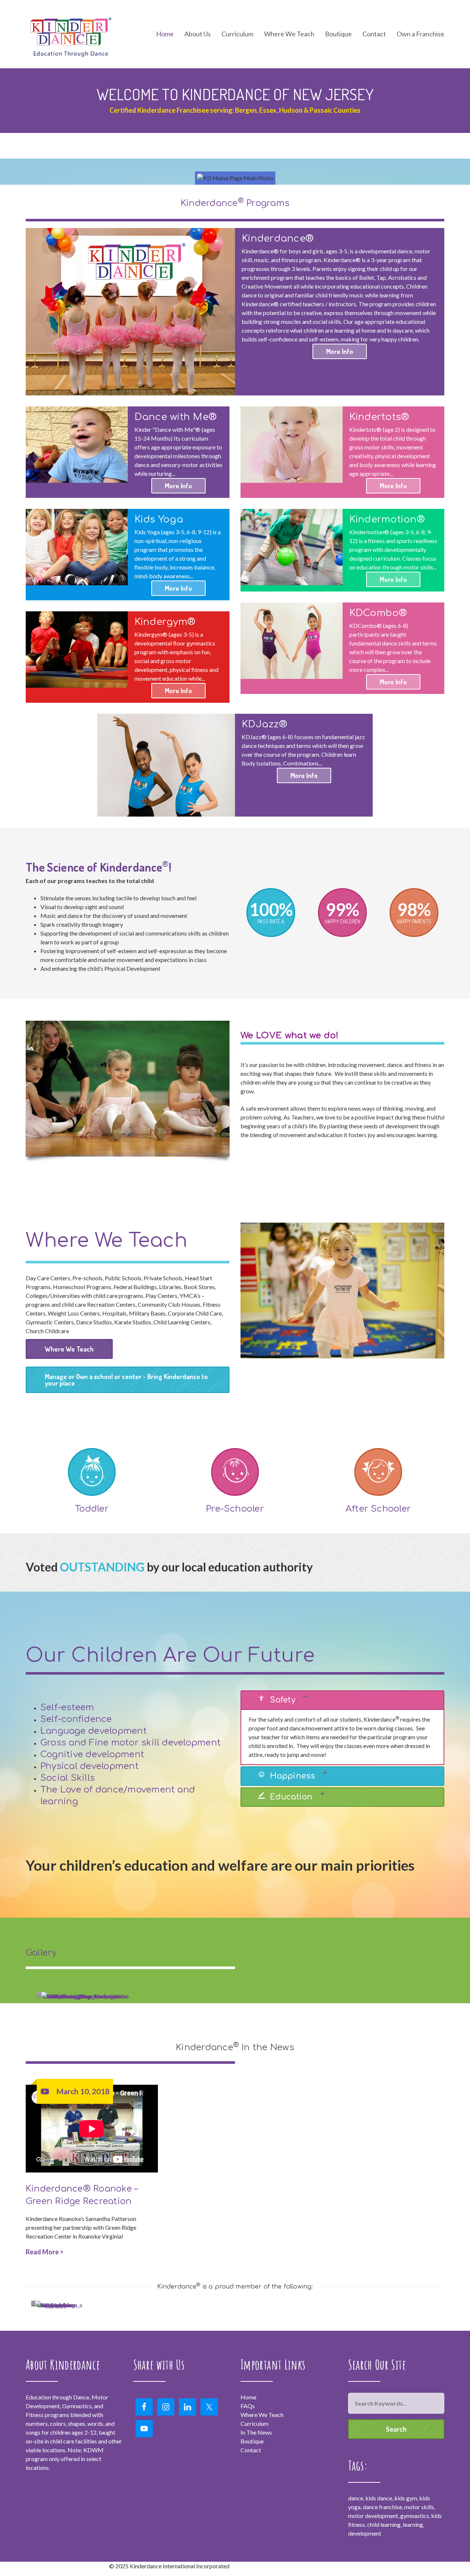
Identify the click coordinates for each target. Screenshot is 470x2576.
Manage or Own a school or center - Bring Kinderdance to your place (126, 1380)
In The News (256, 2432)
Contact (374, 34)
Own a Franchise (420, 34)
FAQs (248, 2406)
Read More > (45, 2252)
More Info (340, 351)
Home (165, 34)
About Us (198, 34)
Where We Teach (289, 34)
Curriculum (254, 2423)
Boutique (338, 34)
